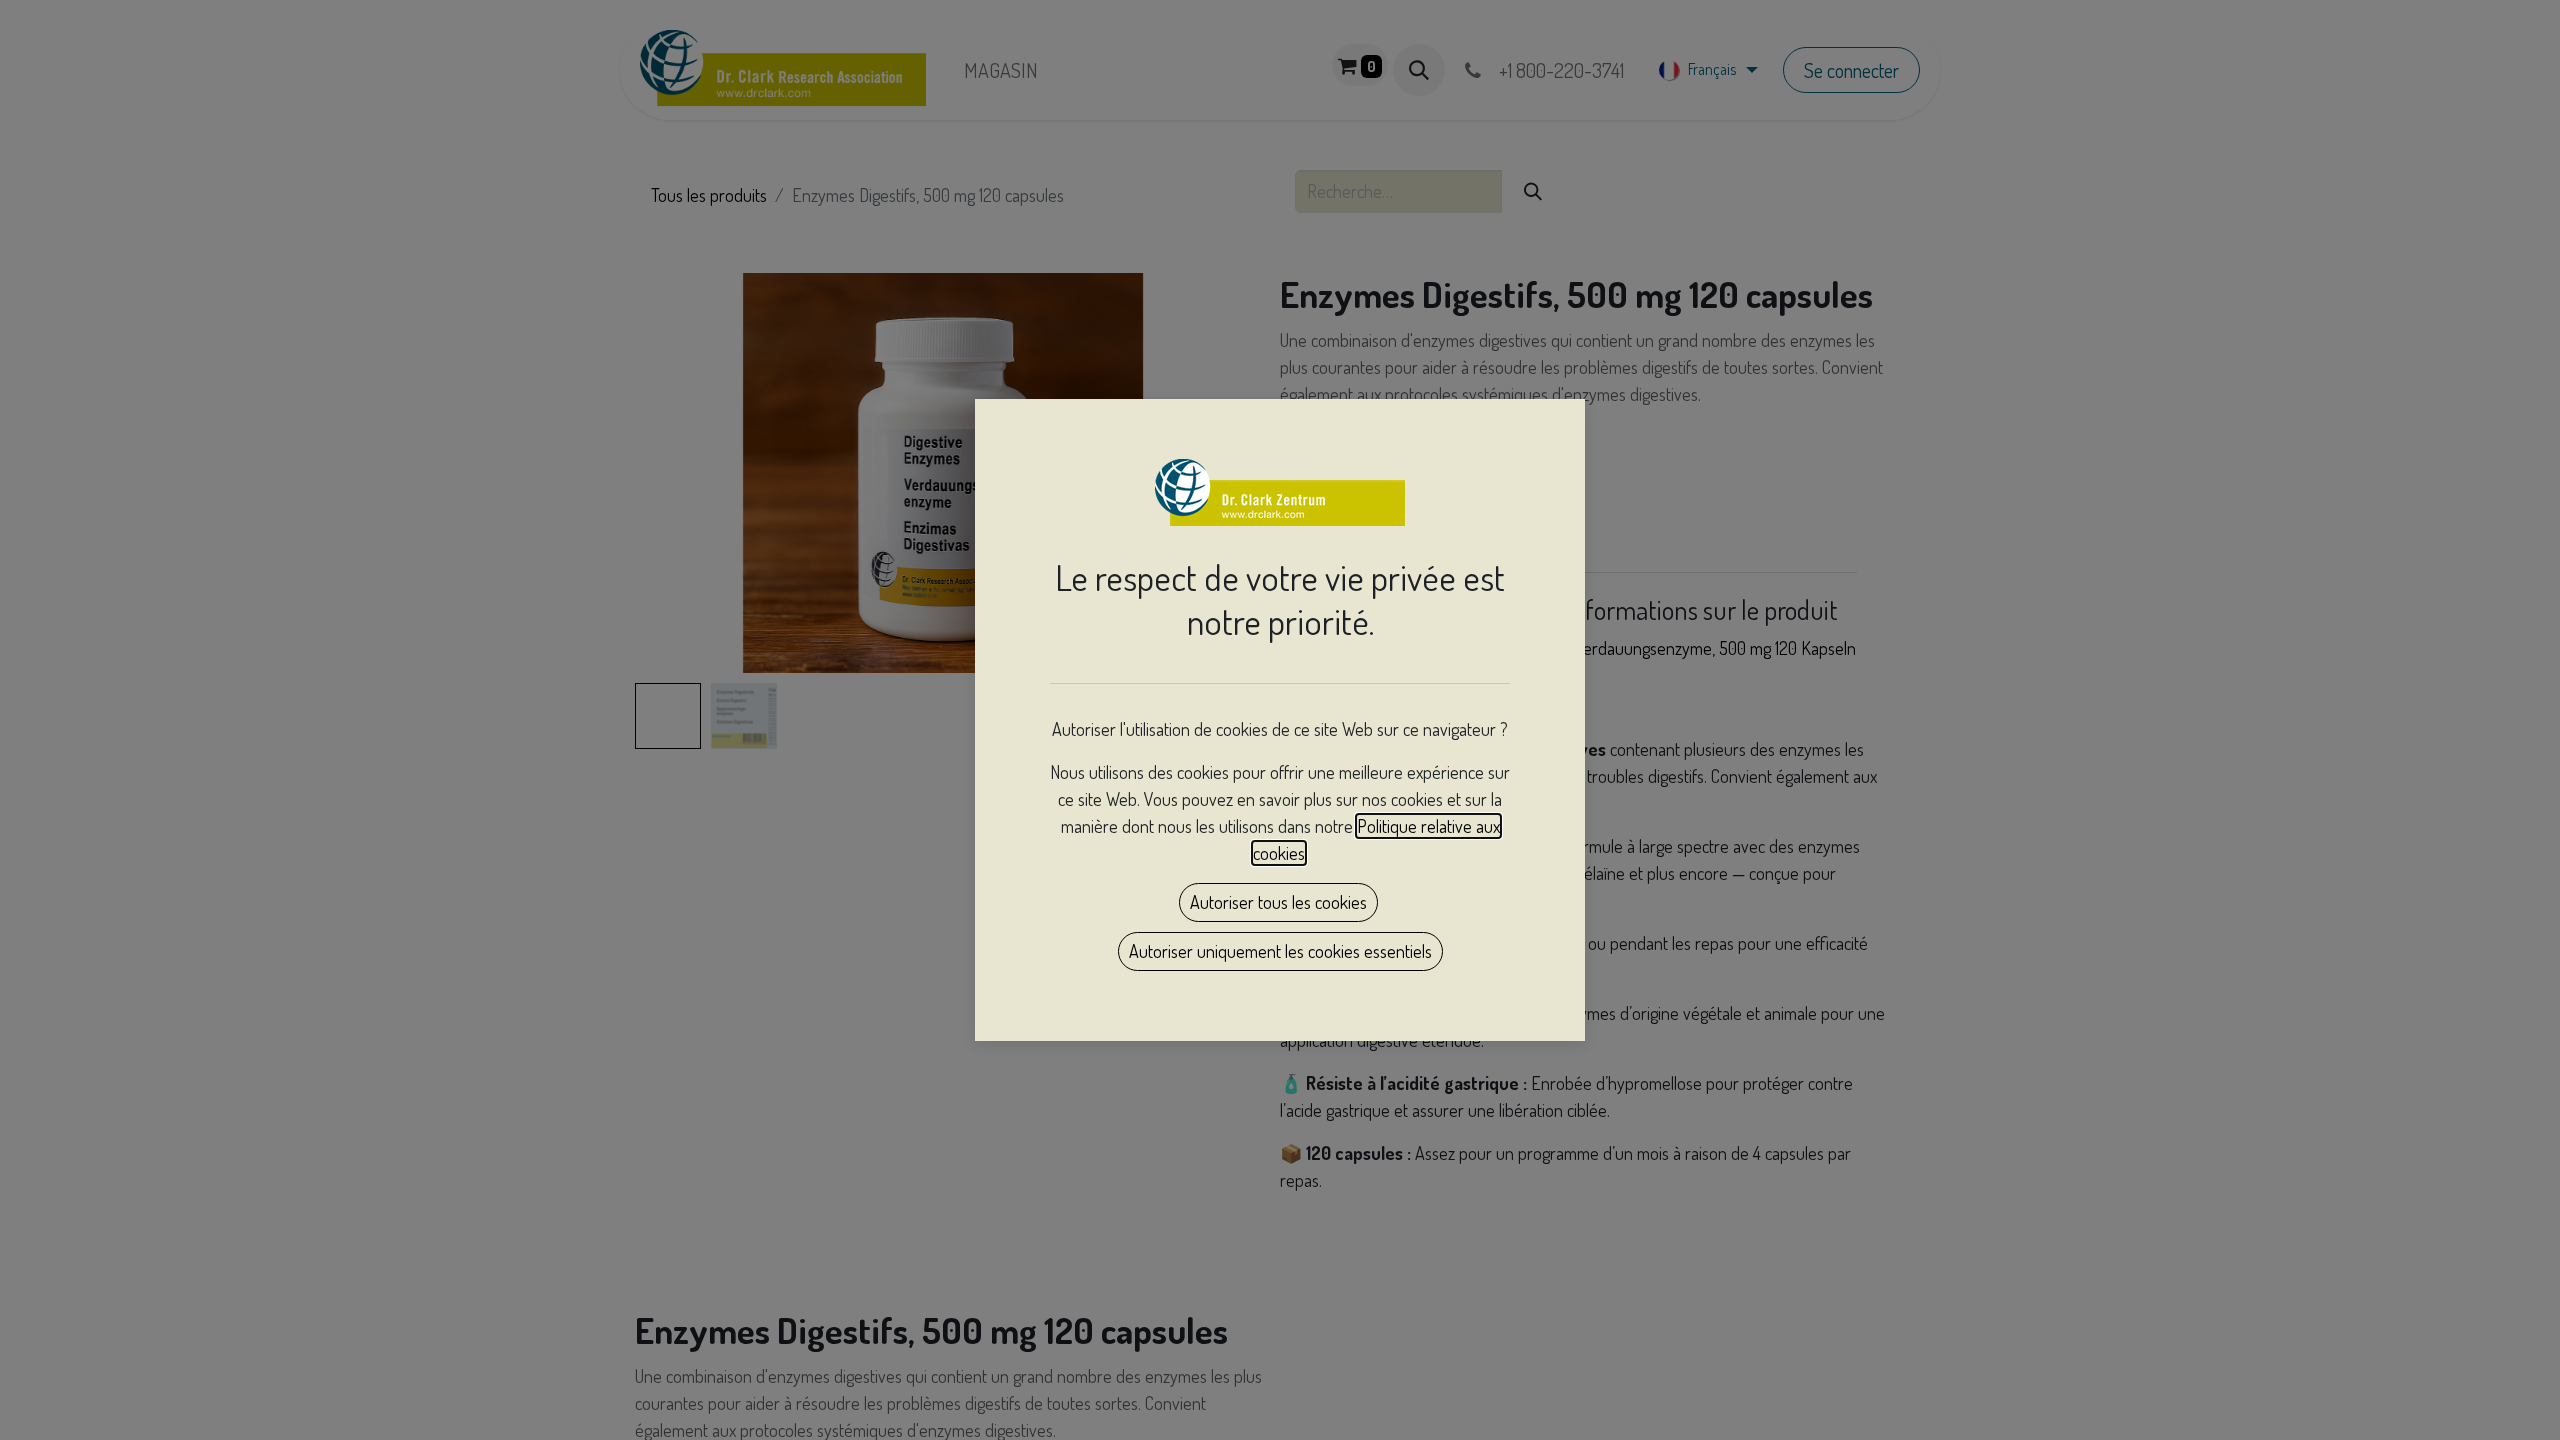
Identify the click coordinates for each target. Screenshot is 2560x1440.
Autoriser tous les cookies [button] (1278, 902)
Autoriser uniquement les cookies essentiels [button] (1280, 951)
